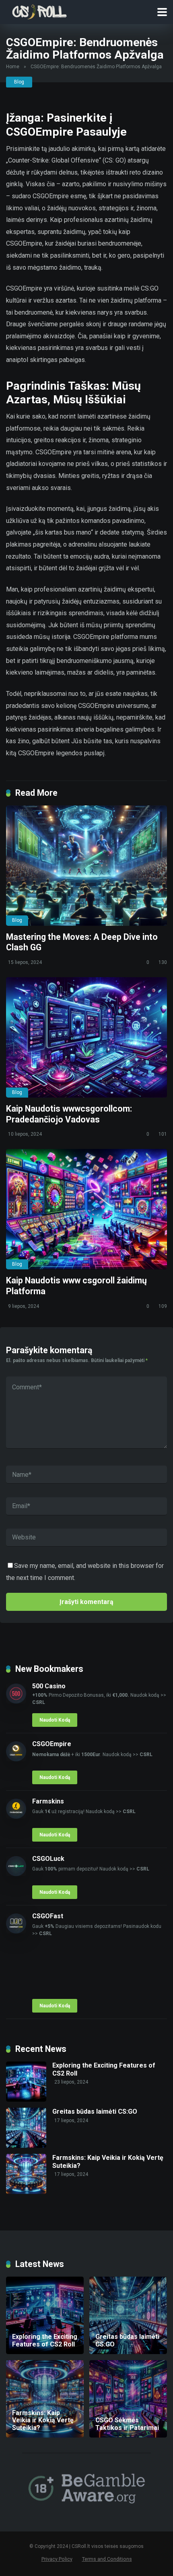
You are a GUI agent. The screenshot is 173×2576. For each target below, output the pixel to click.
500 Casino (49, 1686)
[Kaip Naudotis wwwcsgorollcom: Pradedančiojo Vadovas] (86, 1037)
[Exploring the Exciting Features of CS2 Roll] (26, 2099)
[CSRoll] (39, 11)
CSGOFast (48, 1916)
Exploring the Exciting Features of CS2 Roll (104, 2069)
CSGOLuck (48, 1859)
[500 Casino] (16, 1701)
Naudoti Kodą (55, 1720)
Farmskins (48, 1801)
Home (13, 67)
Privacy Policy (57, 2559)
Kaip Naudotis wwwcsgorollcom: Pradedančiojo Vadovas (69, 1114)
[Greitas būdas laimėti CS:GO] (26, 2146)
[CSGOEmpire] (16, 1759)
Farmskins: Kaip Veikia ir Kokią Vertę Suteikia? (108, 2161)
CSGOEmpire (52, 1744)
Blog (19, 82)
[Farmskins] (16, 1817)
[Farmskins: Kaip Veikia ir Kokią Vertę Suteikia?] (26, 2192)
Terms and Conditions (107, 2559)
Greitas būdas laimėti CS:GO (95, 2111)
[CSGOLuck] (16, 1874)
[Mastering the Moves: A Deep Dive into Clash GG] (86, 866)
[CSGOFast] (16, 1931)
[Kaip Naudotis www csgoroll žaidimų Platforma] (86, 1209)
